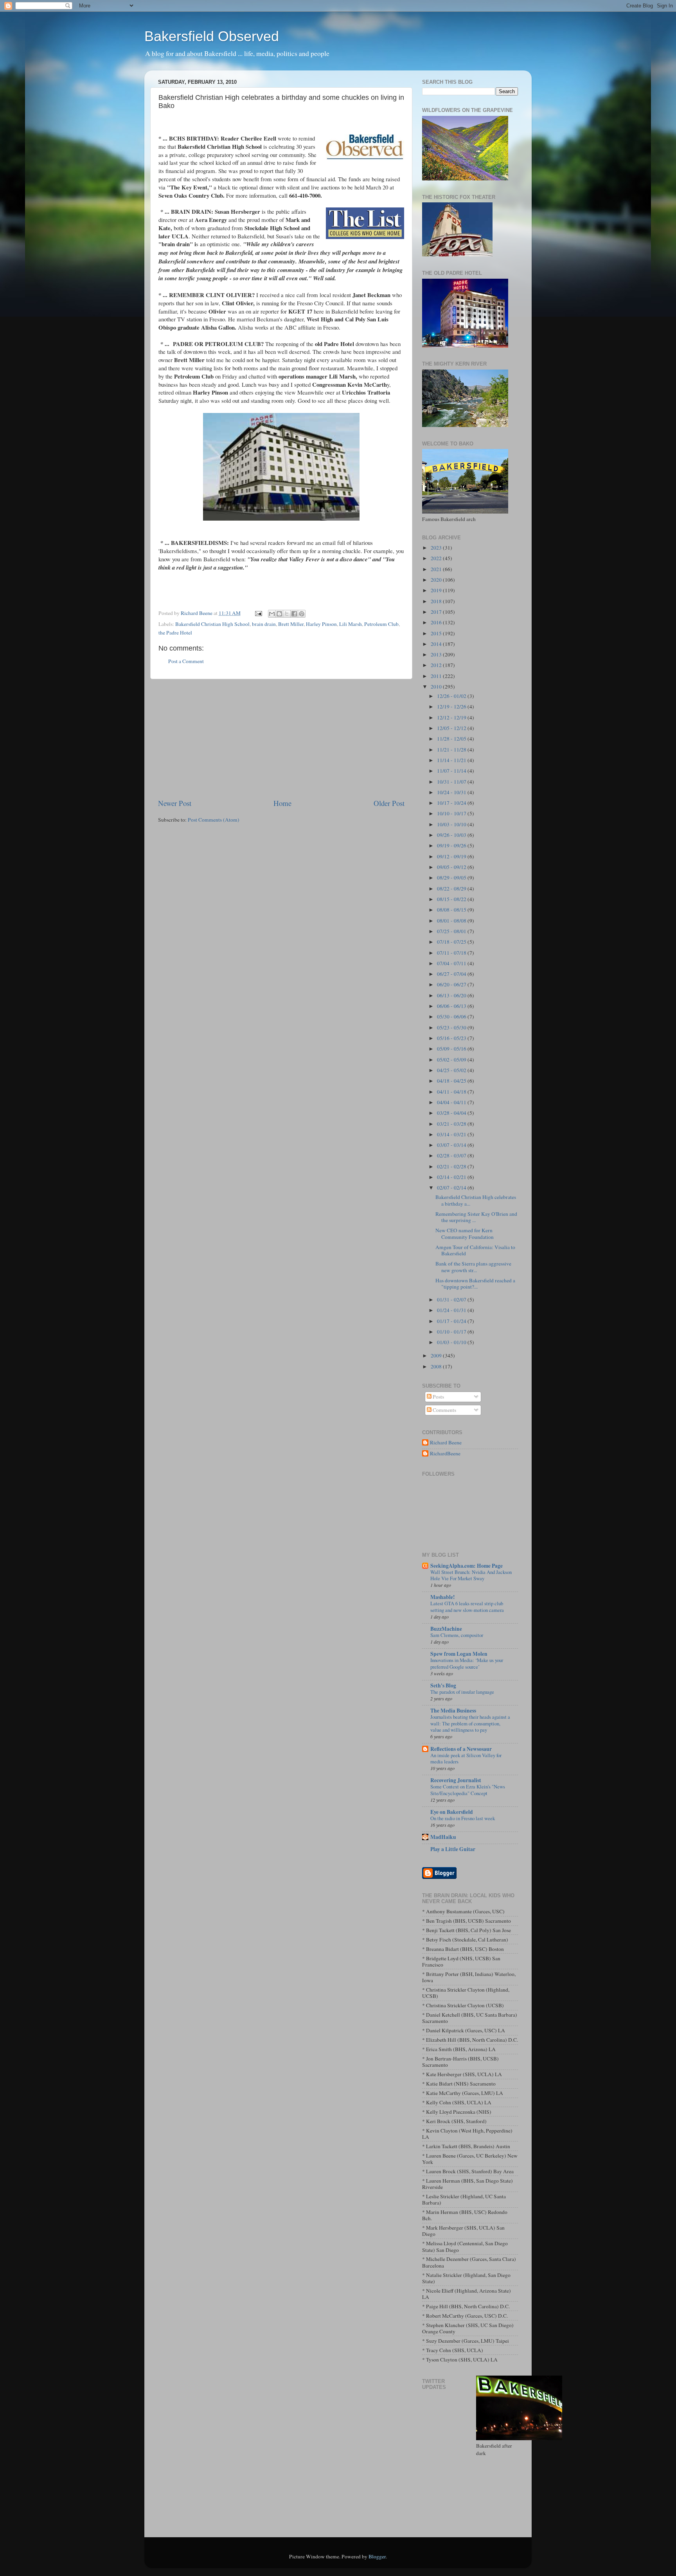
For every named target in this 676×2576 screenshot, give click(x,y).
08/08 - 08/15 (452, 910)
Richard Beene (446, 1443)
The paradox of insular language (462, 1692)
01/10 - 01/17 (452, 1332)
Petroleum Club (381, 624)
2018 (437, 601)
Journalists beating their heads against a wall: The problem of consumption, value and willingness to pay (470, 1723)
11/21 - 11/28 (452, 750)
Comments (444, 1410)
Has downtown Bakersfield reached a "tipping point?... (475, 1283)
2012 (437, 665)
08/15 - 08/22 (452, 899)
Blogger (377, 2556)
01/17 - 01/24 (452, 1321)
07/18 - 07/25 (452, 942)
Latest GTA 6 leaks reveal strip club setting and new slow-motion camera (467, 1607)
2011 (437, 676)
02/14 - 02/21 (452, 1177)
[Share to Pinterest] (302, 614)
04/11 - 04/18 (452, 1092)
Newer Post (175, 803)
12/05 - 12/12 (452, 728)
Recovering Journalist (456, 1780)
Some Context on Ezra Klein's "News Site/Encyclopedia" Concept (468, 1790)
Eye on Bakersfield (452, 1812)
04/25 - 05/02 (452, 1070)
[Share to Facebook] (294, 614)
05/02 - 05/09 (452, 1060)
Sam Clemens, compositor (457, 1635)
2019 (437, 590)
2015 (437, 633)
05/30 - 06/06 (452, 1017)
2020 (437, 580)
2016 (437, 622)
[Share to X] (287, 614)
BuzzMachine (446, 1629)
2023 (437, 548)
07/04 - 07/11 (452, 963)
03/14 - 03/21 (452, 1134)
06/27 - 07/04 (452, 974)
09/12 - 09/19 (452, 856)
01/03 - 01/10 (452, 1342)
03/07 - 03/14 (452, 1145)
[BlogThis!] (279, 614)
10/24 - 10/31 (452, 792)
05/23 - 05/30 (452, 1028)
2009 (437, 1356)
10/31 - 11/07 (452, 782)
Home (282, 803)
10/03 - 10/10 (452, 824)
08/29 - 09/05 (452, 878)
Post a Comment (186, 661)
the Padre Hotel (175, 633)
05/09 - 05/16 (452, 1049)
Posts (438, 1397)
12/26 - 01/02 (452, 696)
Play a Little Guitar (453, 1849)
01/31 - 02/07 (452, 1300)
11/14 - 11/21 (452, 760)
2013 (437, 654)
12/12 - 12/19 (452, 717)
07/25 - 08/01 (452, 931)
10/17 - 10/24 (452, 803)
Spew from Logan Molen (459, 1654)
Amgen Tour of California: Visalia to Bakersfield (475, 1250)
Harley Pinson (321, 624)
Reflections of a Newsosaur (461, 1749)
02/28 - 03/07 (452, 1156)
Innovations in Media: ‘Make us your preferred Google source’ (467, 1663)
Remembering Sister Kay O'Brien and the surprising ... (476, 1217)
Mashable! (443, 1597)
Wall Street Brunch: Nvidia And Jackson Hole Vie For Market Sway (471, 1575)
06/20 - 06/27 (452, 984)
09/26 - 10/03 (452, 835)
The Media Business (453, 1711)
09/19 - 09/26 (452, 845)
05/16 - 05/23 (452, 1038)
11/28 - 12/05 (452, 739)
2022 (437, 558)
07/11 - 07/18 (452, 953)
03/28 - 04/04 (452, 1113)
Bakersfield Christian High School (212, 624)
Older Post (389, 803)
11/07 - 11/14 (452, 771)
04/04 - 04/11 (452, 1102)
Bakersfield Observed (212, 36)
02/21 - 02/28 (452, 1166)
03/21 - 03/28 (452, 1124)
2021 (437, 569)
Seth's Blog (443, 1685)
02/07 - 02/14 (452, 1188)
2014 (437, 644)
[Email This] (272, 614)
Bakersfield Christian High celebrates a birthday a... (476, 1200)
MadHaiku (443, 1837)
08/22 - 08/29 (452, 889)
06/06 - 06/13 (452, 1006)
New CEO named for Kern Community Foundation (465, 1233)
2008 (437, 1366)
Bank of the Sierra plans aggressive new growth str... (473, 1267)
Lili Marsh (351, 624)
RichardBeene (445, 1454)
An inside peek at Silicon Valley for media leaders (466, 1758)
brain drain (264, 624)
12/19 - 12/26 (452, 707)
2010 (437, 687)
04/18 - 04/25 (452, 1081)
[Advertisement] (281, 739)
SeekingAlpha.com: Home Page (467, 1566)
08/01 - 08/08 (452, 921)
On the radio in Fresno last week (463, 1818)
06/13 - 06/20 (452, 995)
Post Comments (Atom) (214, 820)
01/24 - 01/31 (452, 1310)
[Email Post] (258, 613)
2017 (437, 612)
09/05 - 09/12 (452, 867)
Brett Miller (291, 624)
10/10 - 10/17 (452, 813)
